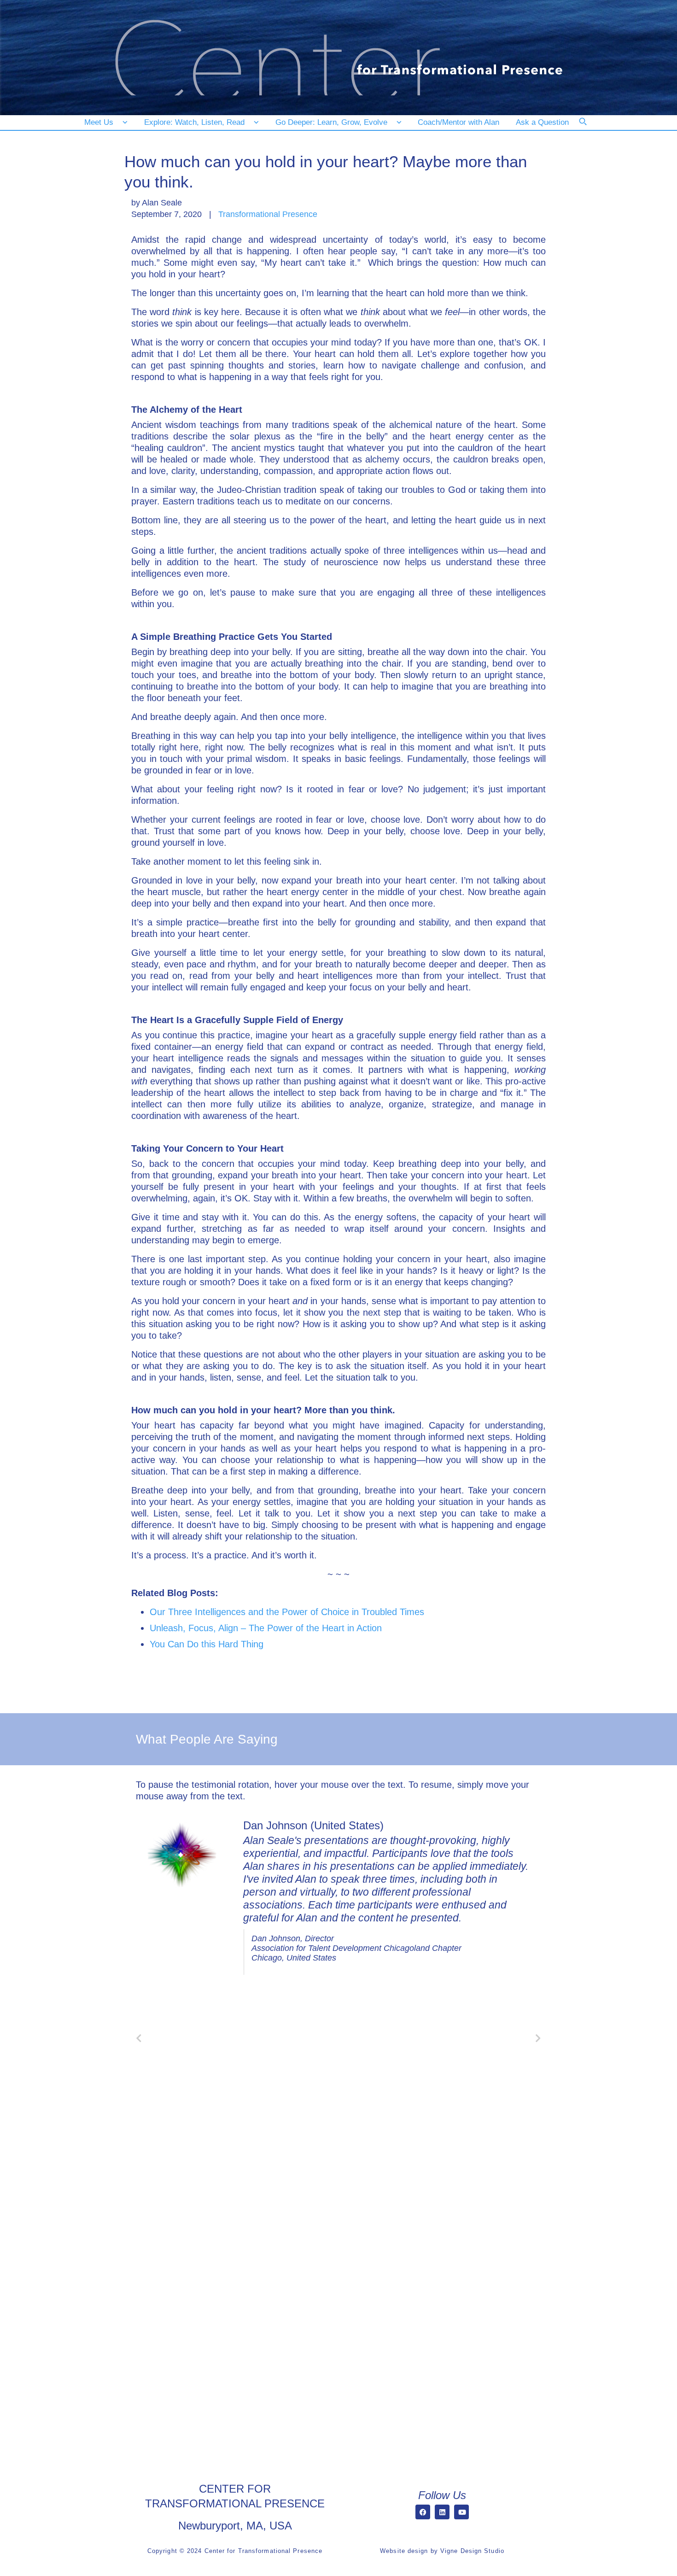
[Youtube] (461, 2512)
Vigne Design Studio (472, 2551)
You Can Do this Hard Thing (207, 1644)
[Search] (589, 128)
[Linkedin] (442, 2512)
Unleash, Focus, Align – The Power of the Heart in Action (266, 1628)
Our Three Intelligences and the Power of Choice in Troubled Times (287, 1612)
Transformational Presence (268, 214)
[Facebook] (423, 2512)
